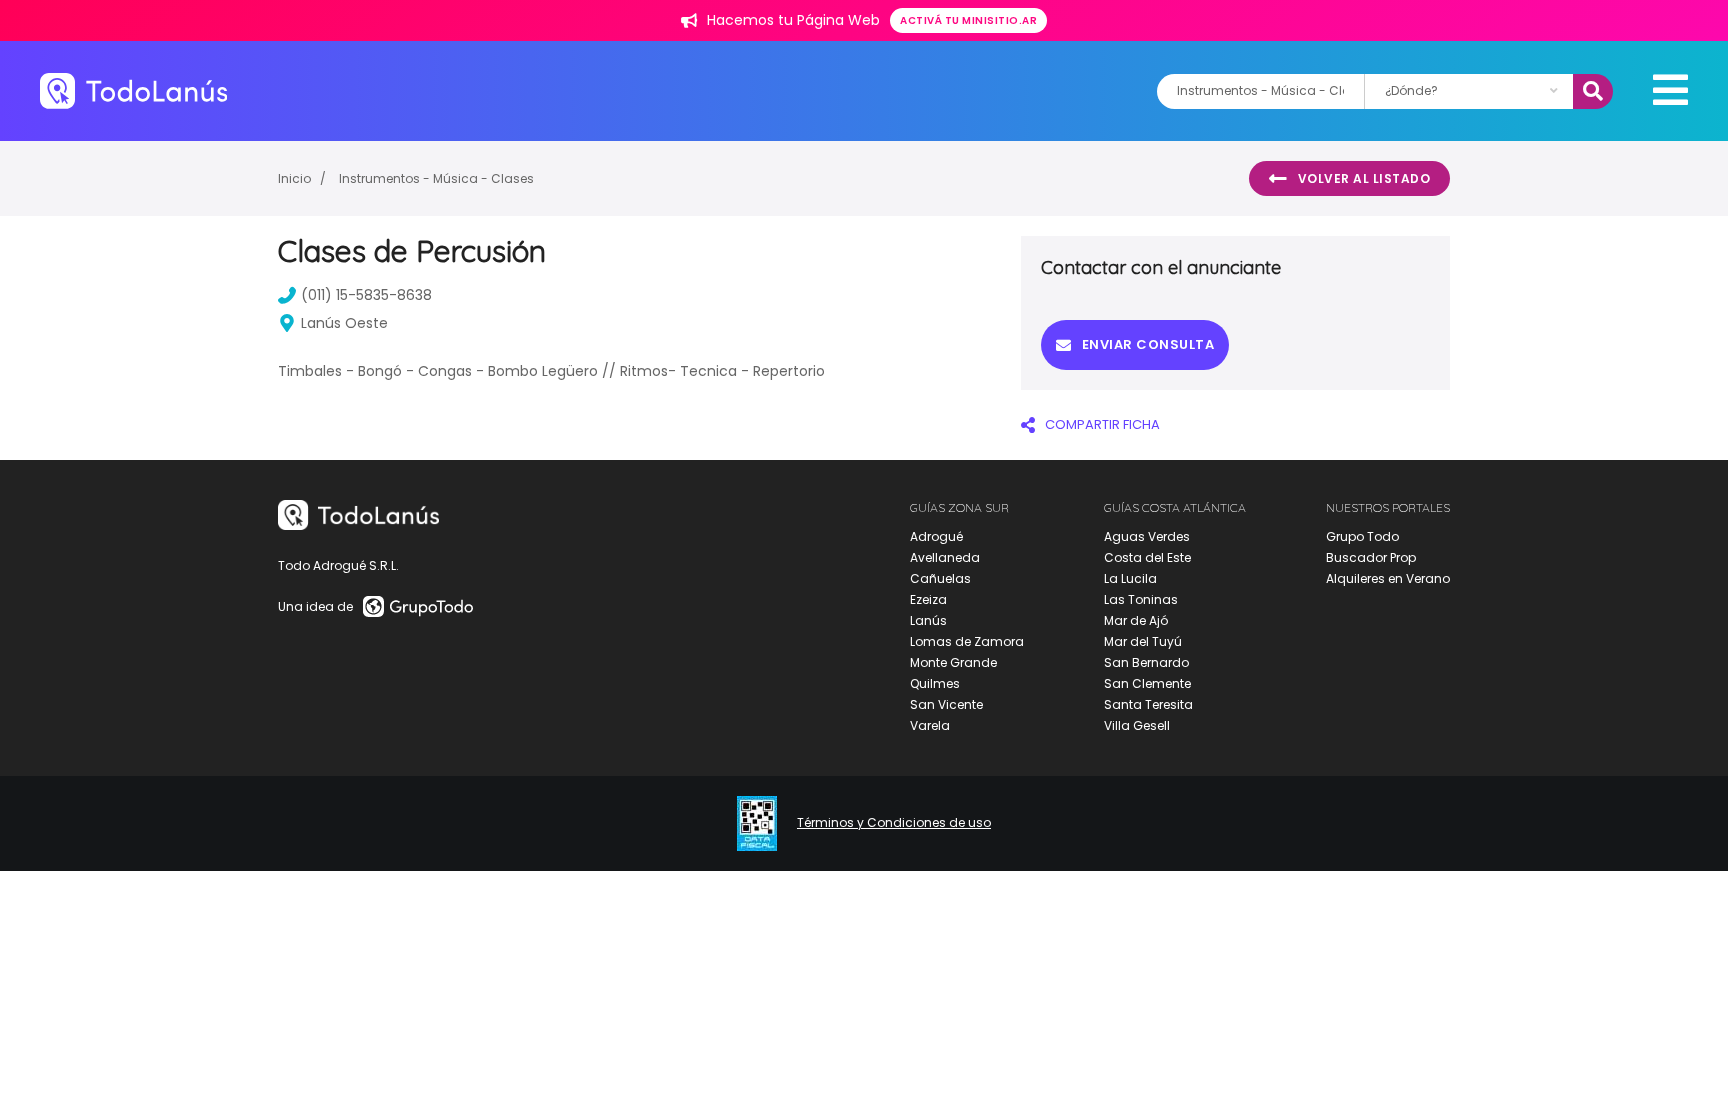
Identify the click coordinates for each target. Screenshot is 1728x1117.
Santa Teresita (1148, 704)
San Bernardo (1146, 662)
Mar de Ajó (1136, 620)
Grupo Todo (1362, 536)
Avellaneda (945, 557)
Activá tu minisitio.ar (968, 20)
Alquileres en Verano (1388, 578)
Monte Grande (953, 662)
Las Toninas (1141, 599)
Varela (930, 725)
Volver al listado (1364, 178)
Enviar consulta (1148, 344)
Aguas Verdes (1147, 536)
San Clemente (1147, 683)
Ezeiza (928, 599)
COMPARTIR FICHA (1102, 424)
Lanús (928, 620)
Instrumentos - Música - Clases (436, 178)
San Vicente (946, 704)
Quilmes (935, 683)
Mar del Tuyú (1143, 641)
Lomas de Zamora (967, 641)
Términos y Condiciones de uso (894, 823)
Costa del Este (1147, 557)
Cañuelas (940, 578)
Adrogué (936, 536)
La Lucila (1130, 578)
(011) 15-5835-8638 (366, 295)
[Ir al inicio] (133, 90)
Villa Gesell (1137, 725)
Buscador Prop (1371, 557)
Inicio (294, 178)
